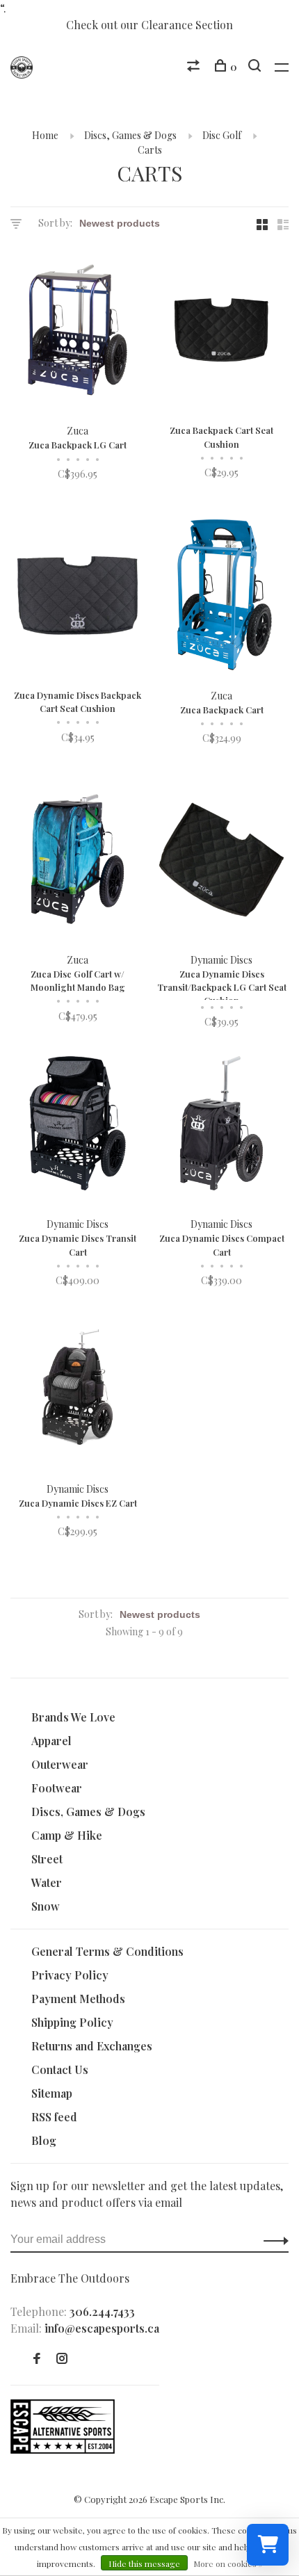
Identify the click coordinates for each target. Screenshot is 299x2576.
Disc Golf (222, 135)
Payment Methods (78, 1999)
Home (45, 135)
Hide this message (144, 2563)
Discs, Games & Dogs (130, 135)
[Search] (256, 67)
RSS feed (54, 2117)
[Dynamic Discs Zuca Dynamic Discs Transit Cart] (78, 1125)
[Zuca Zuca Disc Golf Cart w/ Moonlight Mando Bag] (78, 861)
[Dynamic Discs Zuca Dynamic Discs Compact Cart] (221, 1125)
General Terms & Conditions (107, 1951)
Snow (46, 1906)
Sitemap (52, 2093)
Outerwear (60, 1764)
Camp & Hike (67, 1835)
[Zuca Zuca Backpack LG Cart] (78, 332)
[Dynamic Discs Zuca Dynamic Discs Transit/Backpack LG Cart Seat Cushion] (221, 861)
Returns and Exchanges (92, 2046)
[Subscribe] (272, 2239)
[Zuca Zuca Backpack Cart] (221, 596)
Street (47, 1859)
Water (47, 1882)
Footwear (57, 1788)
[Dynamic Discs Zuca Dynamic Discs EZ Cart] (78, 1390)
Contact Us (60, 2069)
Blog (44, 2140)
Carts (150, 150)
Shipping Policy (72, 2022)
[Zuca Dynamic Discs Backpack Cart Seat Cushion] (78, 596)
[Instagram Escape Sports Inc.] (62, 2359)
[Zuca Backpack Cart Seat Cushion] (221, 332)
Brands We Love (73, 1717)
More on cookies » (228, 2563)
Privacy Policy (70, 1975)
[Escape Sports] (63, 2449)
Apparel (51, 1741)
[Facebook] (37, 2359)
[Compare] (195, 67)
